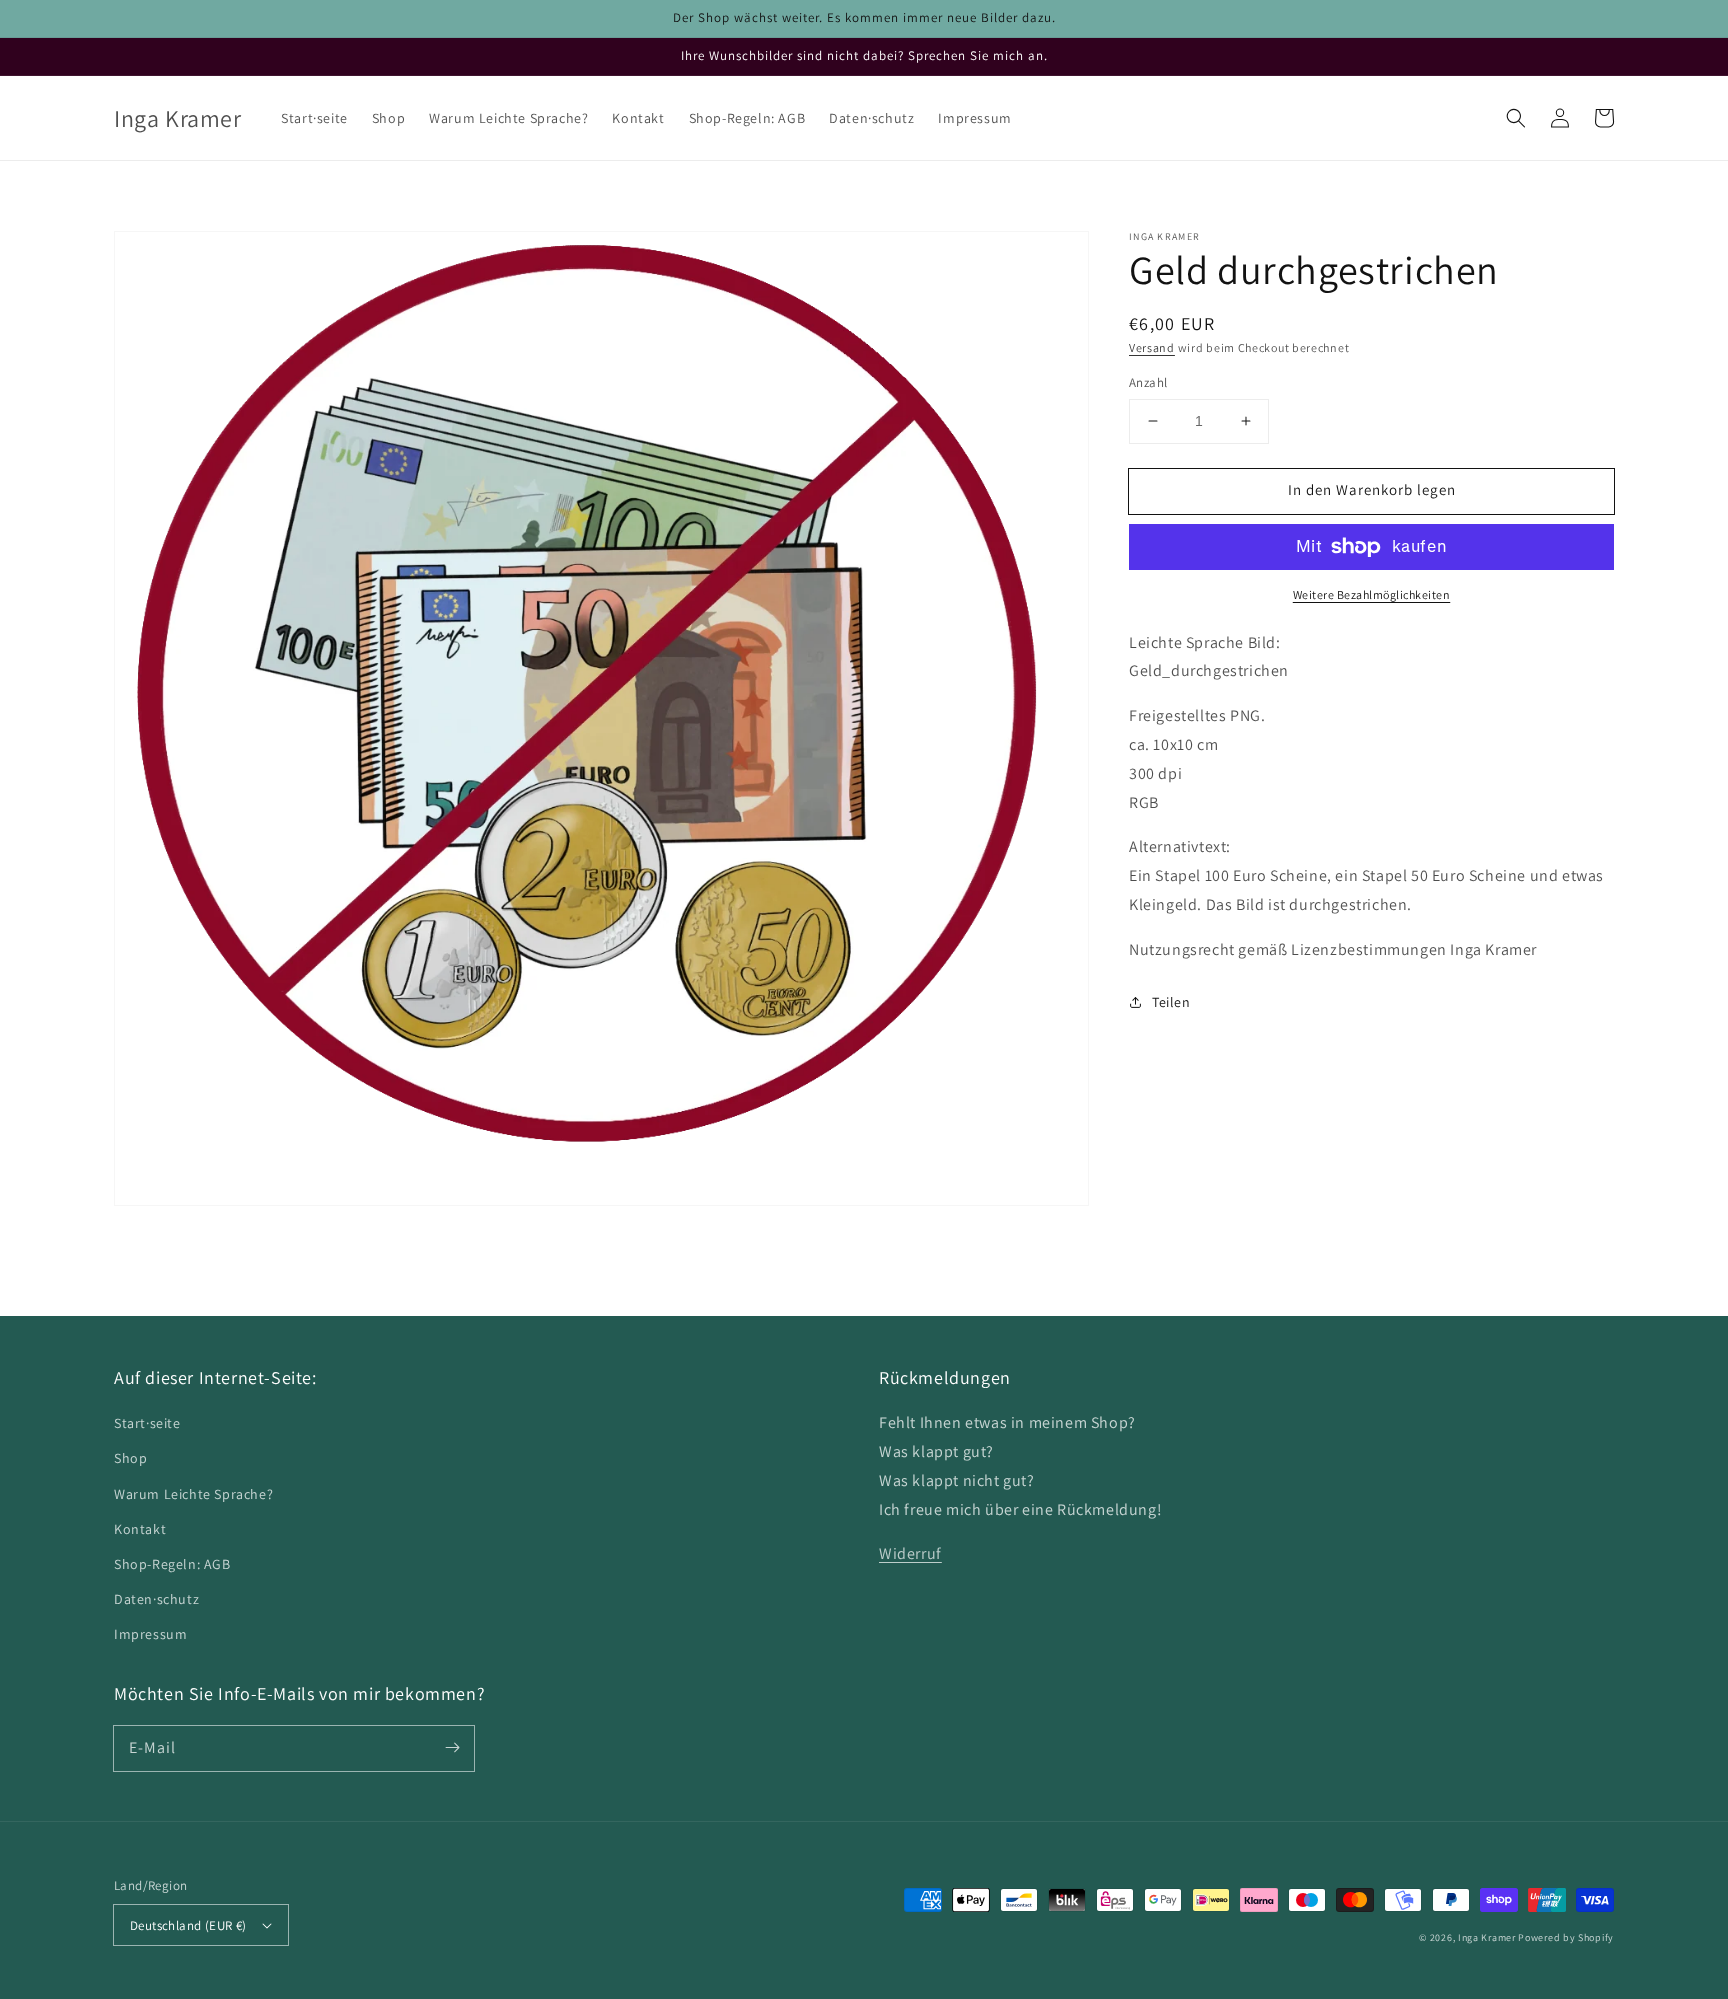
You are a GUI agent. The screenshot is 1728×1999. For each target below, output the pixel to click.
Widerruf (910, 1553)
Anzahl (1148, 382)
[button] (1516, 118)
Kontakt (140, 1529)
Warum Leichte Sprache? (193, 1494)
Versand (1152, 347)
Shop (130, 1458)
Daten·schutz (156, 1599)
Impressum (150, 1634)
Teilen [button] (1171, 1002)
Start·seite (147, 1423)
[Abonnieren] (452, 1748)
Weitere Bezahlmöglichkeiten (1372, 594)
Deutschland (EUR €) (188, 1925)
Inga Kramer (1487, 1937)
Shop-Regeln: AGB (172, 1564)
